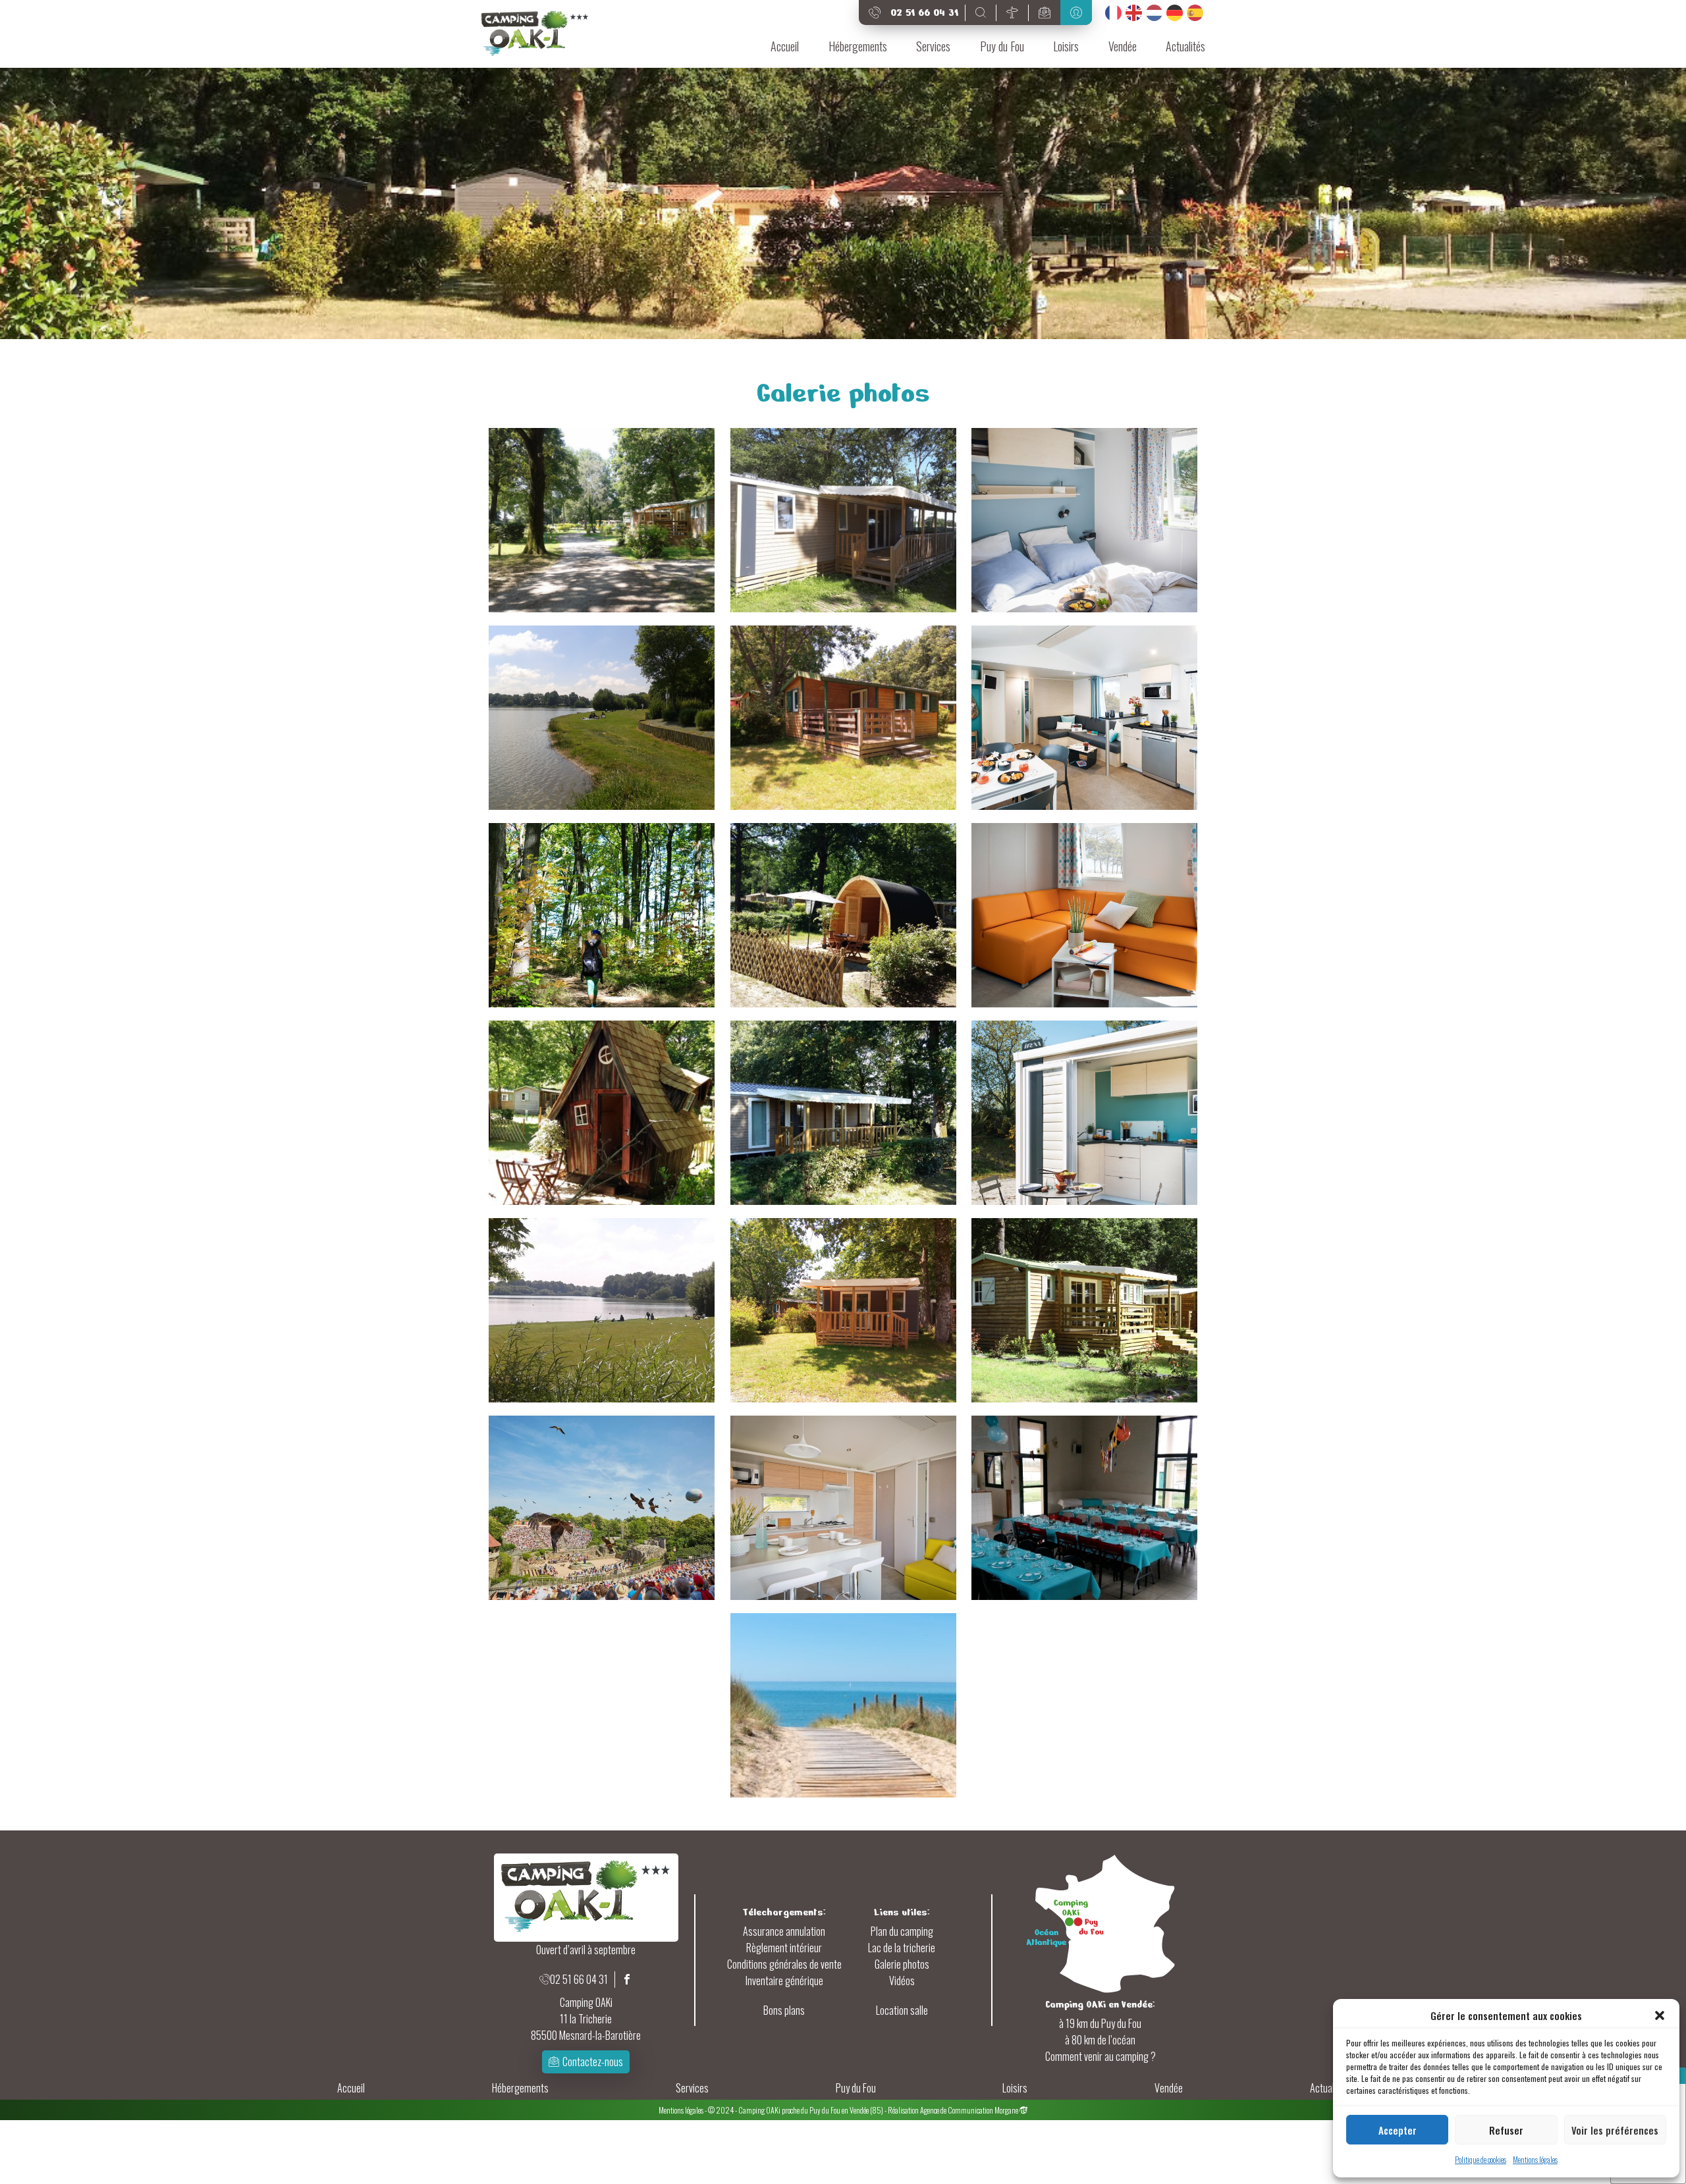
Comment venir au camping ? (1101, 2056)
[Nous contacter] (1045, 13)
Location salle (902, 2010)
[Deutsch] (1175, 13)
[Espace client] (1076, 13)
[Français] (1113, 13)
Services (933, 46)
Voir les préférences (1615, 2130)
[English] (1134, 13)
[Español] (1195, 13)
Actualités (1185, 46)
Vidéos (902, 1981)
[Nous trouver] (1012, 13)
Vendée (1123, 46)
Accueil (785, 46)
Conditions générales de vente (784, 1964)
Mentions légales (1535, 2159)
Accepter (1398, 2130)
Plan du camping (902, 1931)
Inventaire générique (784, 1981)
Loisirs (1066, 46)
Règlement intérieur (784, 1948)
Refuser (1506, 2130)
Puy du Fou (1002, 46)
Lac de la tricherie (902, 1948)
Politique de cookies (1481, 2159)
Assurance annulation (784, 1931)
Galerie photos (902, 1964)
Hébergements (858, 46)
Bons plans (784, 2010)
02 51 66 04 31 (579, 1979)
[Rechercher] (981, 13)
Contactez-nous (593, 2062)
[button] (1660, 2015)
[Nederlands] (1154, 13)
